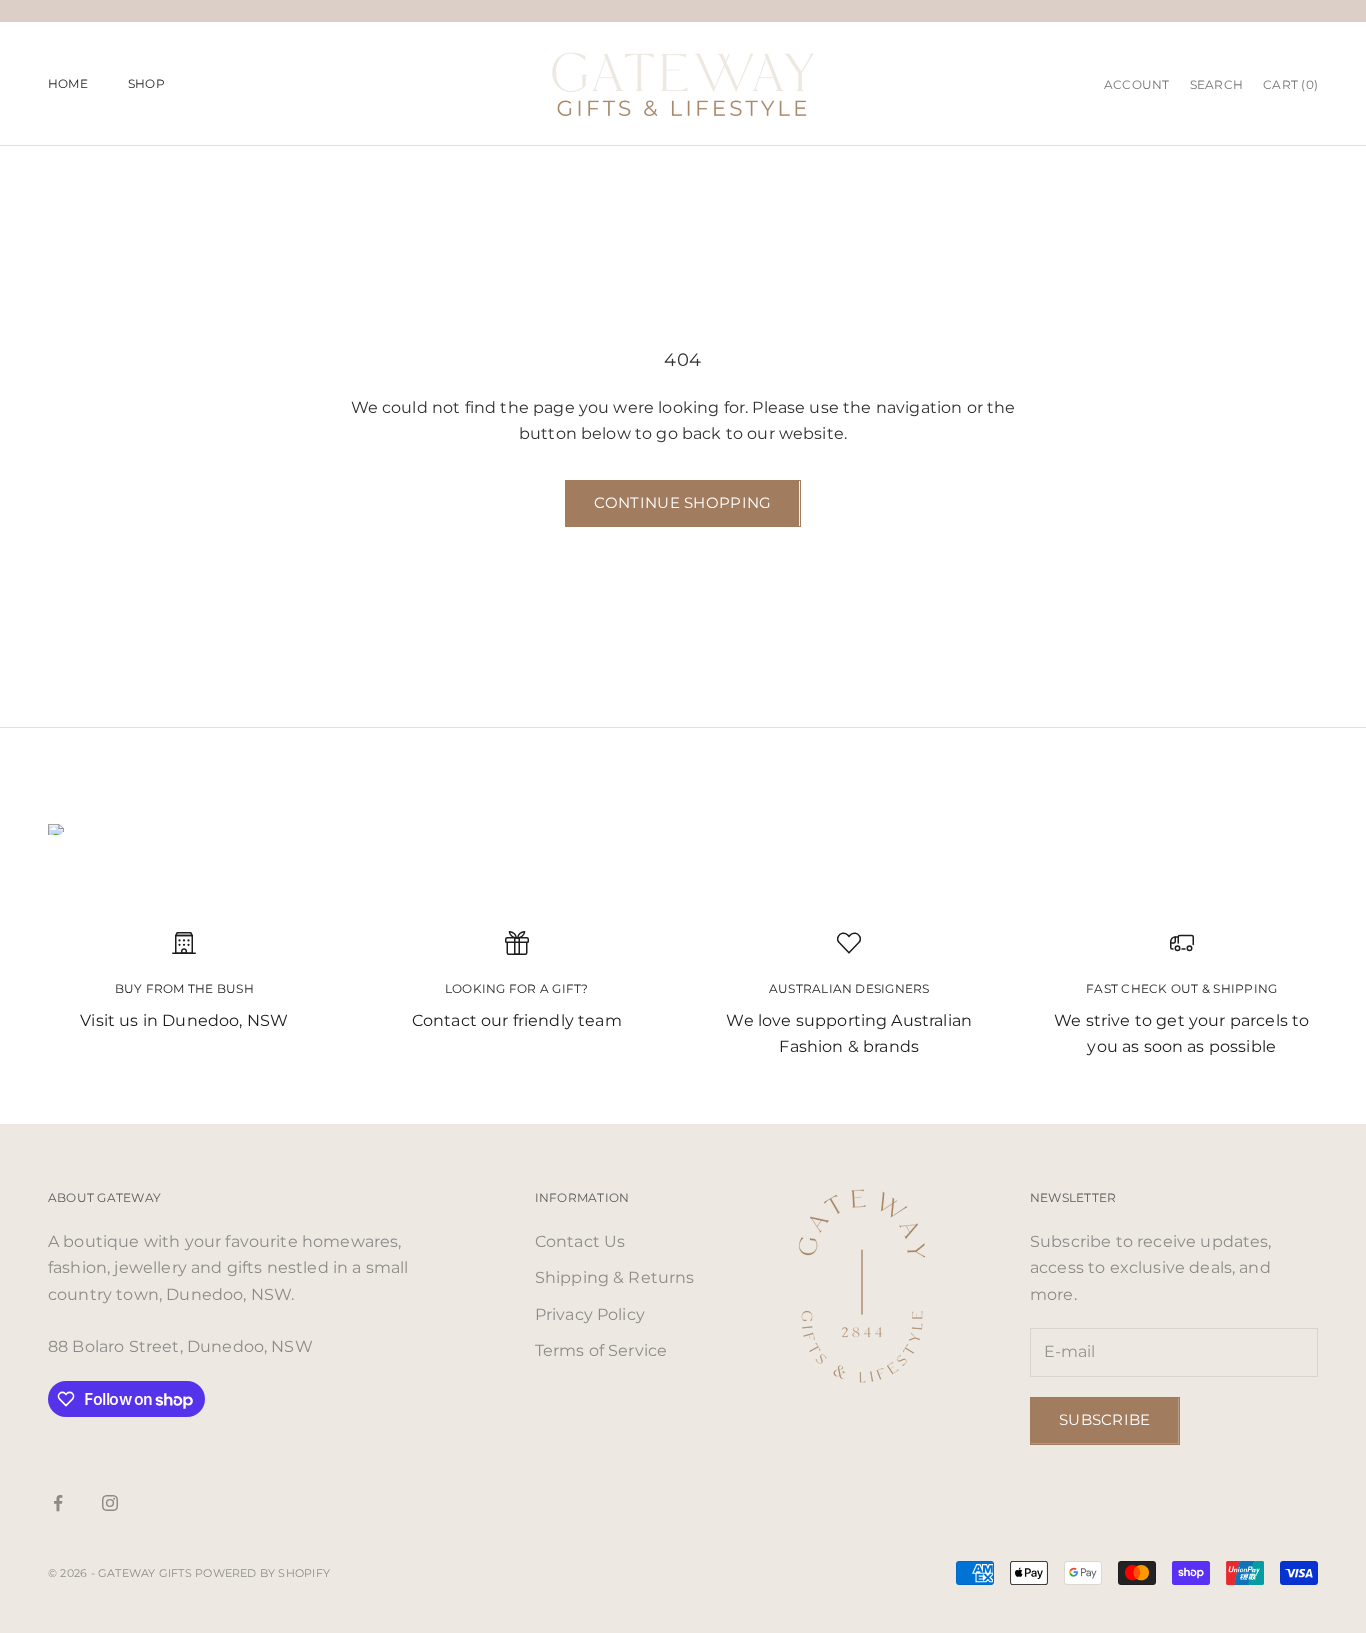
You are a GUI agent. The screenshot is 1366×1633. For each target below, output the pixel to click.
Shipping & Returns (615, 1277)
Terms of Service (601, 1350)
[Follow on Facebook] (58, 1503)
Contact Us (580, 1241)
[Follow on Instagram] (110, 1503)
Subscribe (1105, 1419)
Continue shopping (682, 502)
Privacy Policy (590, 1314)
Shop (146, 83)
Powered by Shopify (262, 1573)
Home (68, 83)
